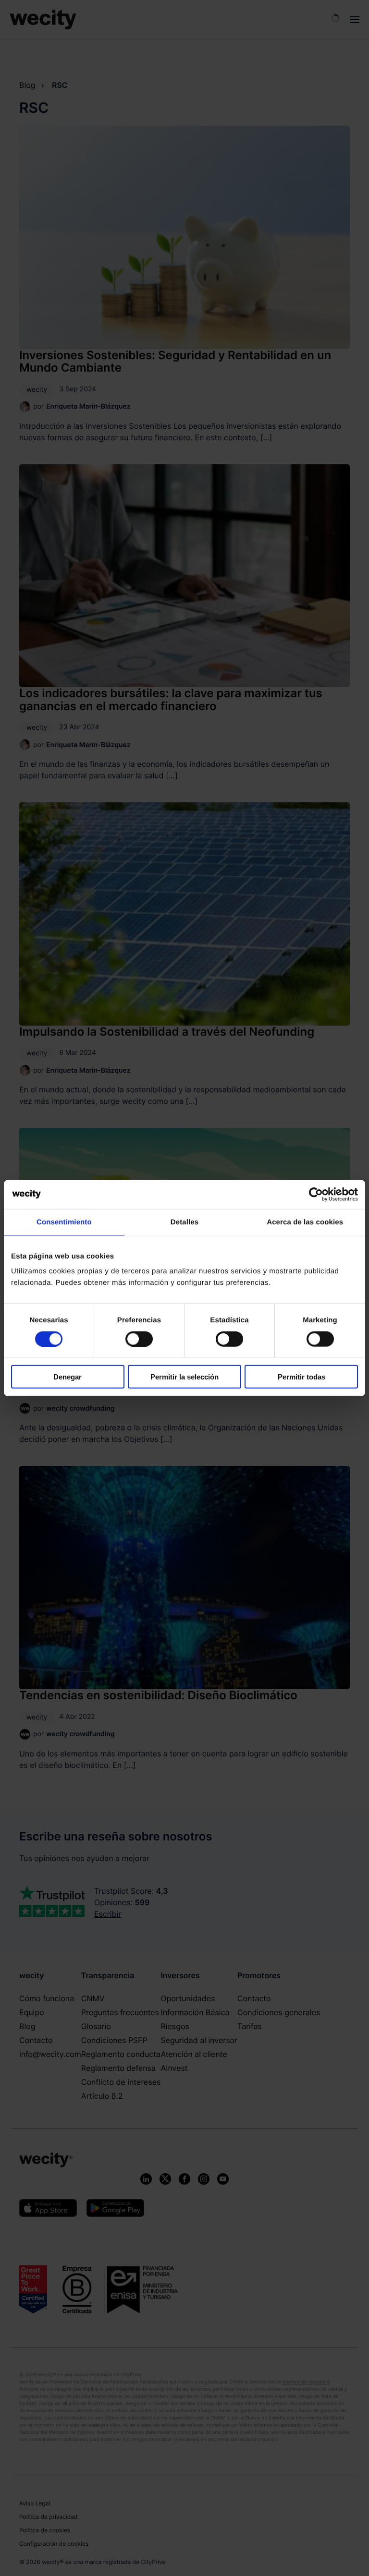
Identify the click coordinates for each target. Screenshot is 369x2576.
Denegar (68, 1377)
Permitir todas (301, 1377)
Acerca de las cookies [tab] (305, 1222)
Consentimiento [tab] (64, 1222)
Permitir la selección (184, 1377)
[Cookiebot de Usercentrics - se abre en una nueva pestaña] (316, 1194)
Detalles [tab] (184, 1222)
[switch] (139, 1339)
